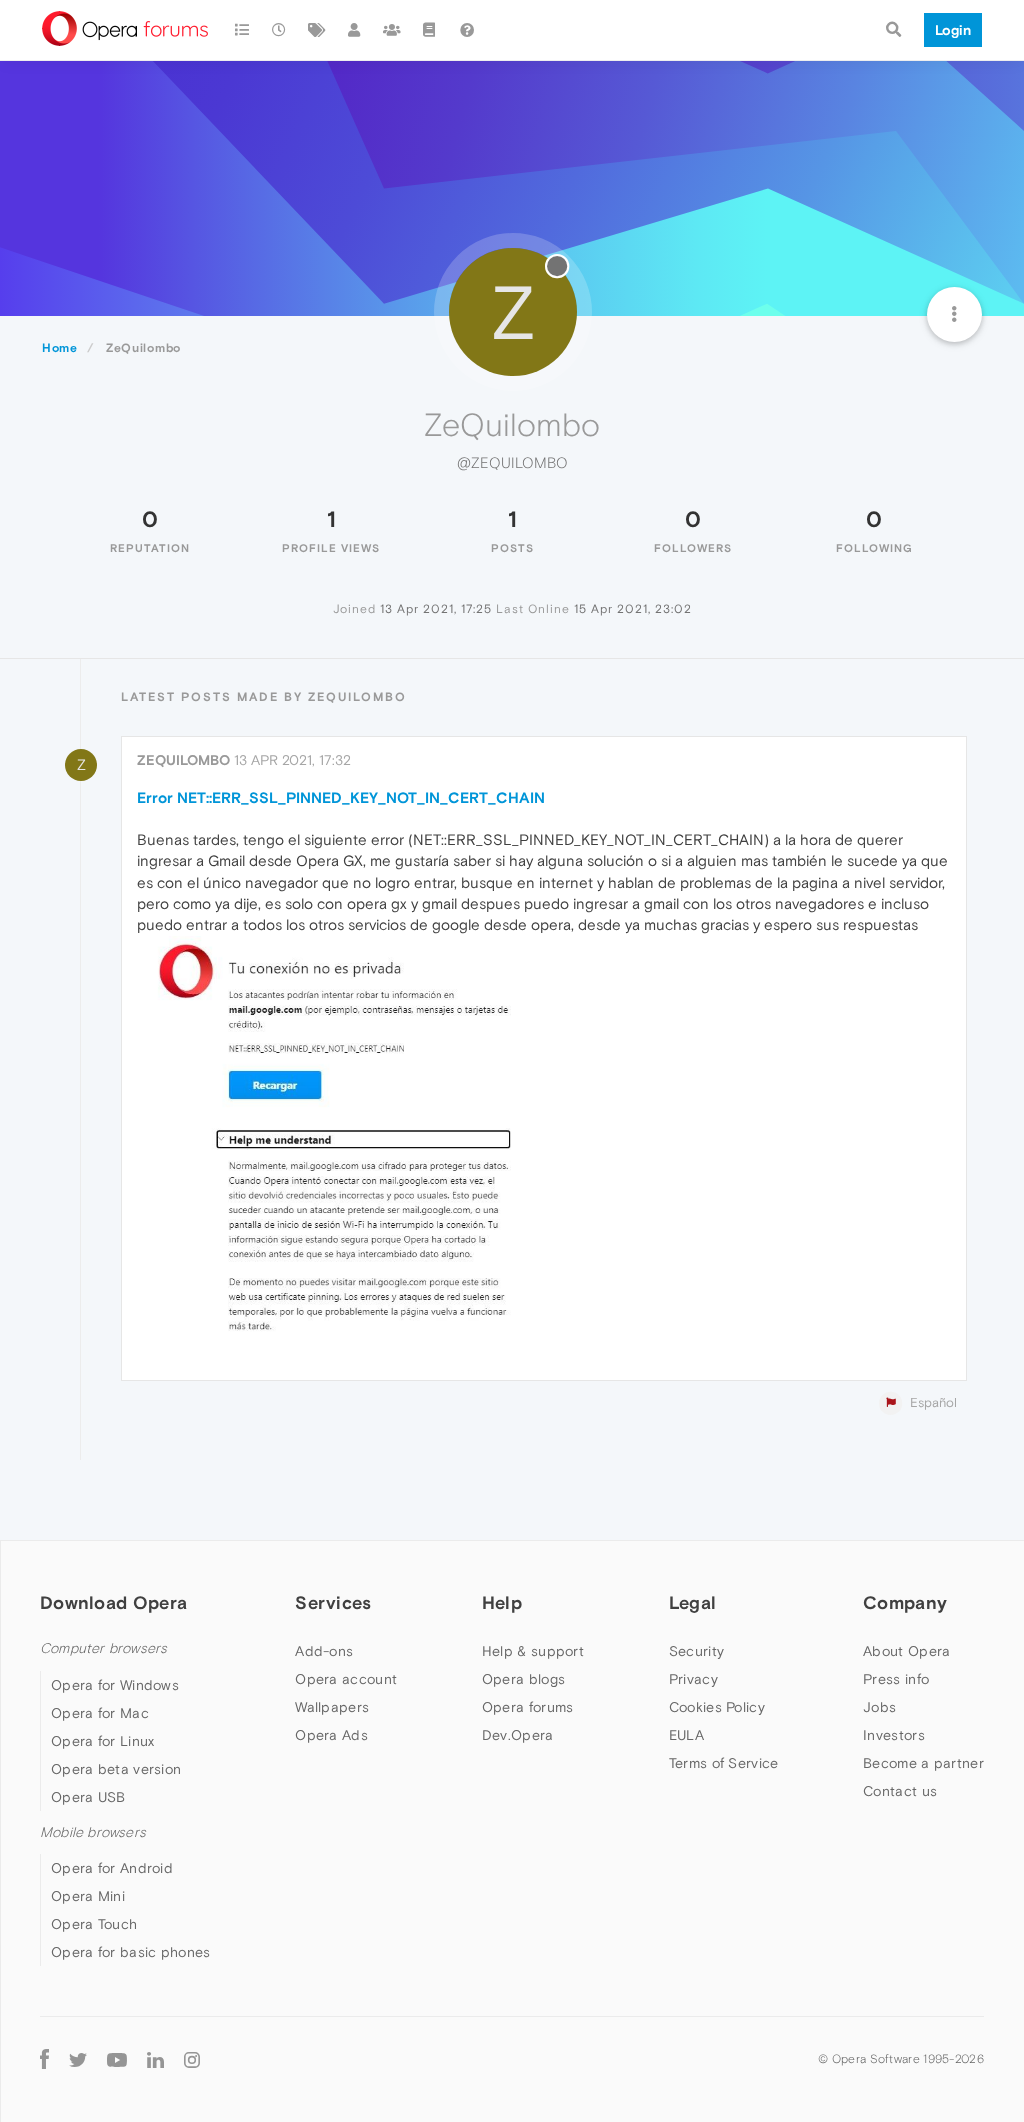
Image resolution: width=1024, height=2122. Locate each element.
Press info (896, 1679)
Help (502, 1602)
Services (333, 1602)
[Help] (467, 30)
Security (696, 1651)
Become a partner (923, 1763)
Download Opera (113, 1602)
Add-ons (324, 1651)
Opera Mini (88, 1896)
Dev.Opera (518, 1735)
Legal (693, 1602)
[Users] (355, 30)
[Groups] (392, 30)
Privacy (693, 1679)
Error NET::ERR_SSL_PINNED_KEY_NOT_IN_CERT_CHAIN (341, 797)
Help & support (533, 1651)
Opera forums (528, 1707)
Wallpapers (332, 1707)
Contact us (900, 1791)
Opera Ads (331, 1735)
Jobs (879, 1707)
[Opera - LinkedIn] (155, 2059)
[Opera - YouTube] (117, 2059)
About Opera (906, 1651)
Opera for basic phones (131, 1952)
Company (905, 1602)
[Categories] (242, 30)
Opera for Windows (115, 1685)
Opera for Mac (100, 1713)
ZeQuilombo (183, 760)
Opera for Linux (103, 1741)
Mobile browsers (93, 1832)
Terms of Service (724, 1763)
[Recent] (280, 30)
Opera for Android (112, 1868)
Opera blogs (523, 1679)
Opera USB (88, 1797)
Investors (894, 1735)
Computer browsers (103, 1648)
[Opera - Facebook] (44, 2059)
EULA (686, 1735)
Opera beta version (116, 1769)
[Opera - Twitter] (78, 2059)
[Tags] (317, 30)
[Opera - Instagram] (192, 2059)
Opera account (346, 1679)
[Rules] (430, 30)
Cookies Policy (717, 1707)
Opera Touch (94, 1924)
